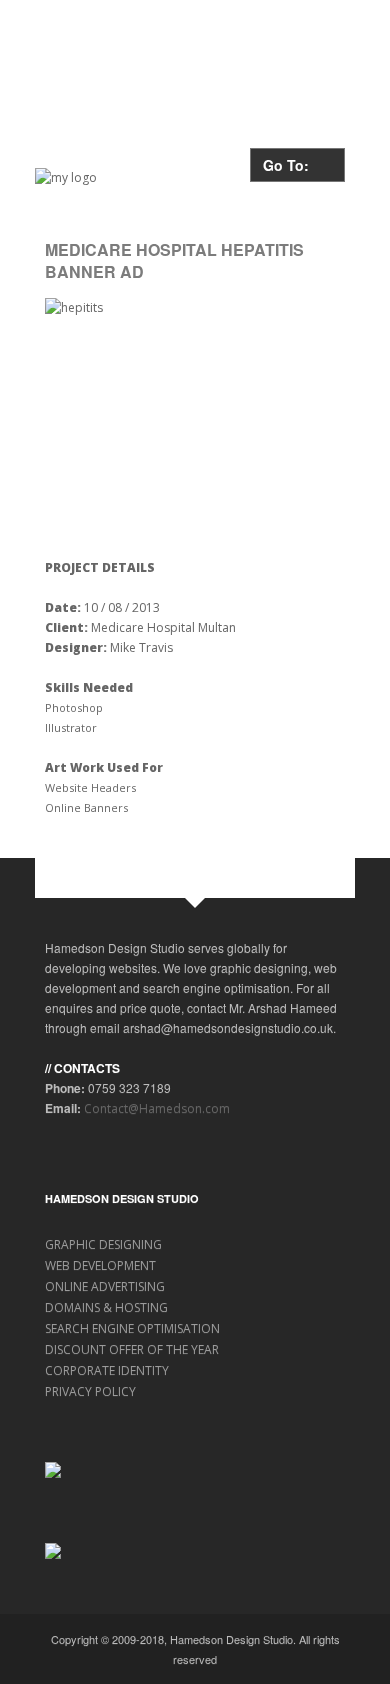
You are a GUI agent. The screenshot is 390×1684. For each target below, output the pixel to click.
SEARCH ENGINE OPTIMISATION (132, 1328)
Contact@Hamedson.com (157, 1108)
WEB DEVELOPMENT (100, 1265)
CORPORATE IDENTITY (107, 1370)
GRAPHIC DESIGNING (103, 1244)
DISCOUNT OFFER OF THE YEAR (132, 1349)
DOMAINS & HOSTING (106, 1307)
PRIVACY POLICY (90, 1391)
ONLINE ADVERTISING (105, 1286)
